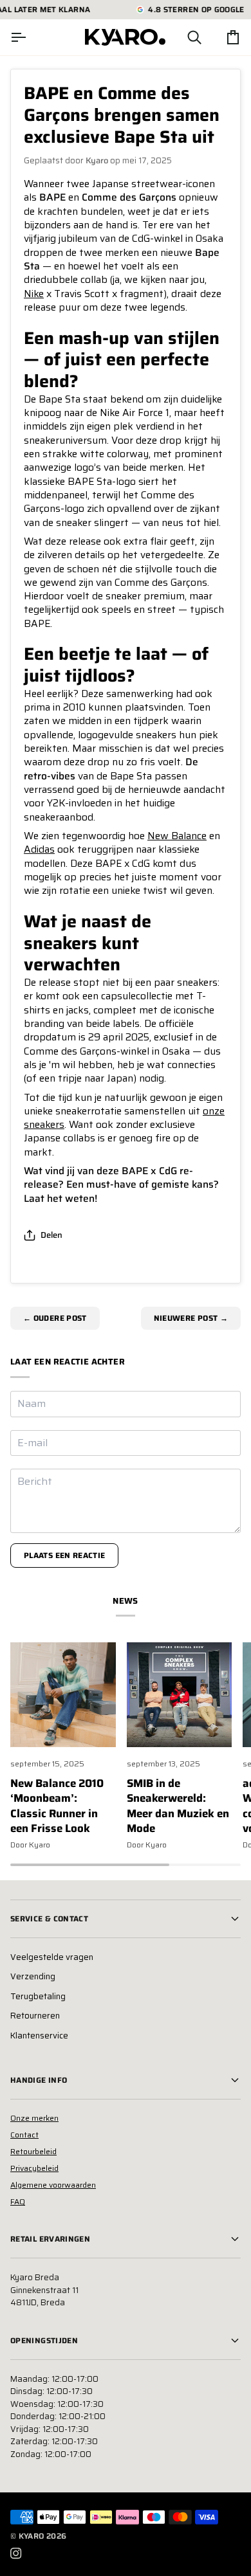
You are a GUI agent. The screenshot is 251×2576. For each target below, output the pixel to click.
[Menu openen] (30, 37)
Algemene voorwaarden (53, 2185)
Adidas (39, 849)
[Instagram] (16, 2553)
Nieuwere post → (191, 1318)
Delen (51, 1235)
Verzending (33, 1976)
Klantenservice (39, 2036)
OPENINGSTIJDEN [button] (44, 2340)
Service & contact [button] (49, 1918)
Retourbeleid (33, 2151)
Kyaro (32, 2536)
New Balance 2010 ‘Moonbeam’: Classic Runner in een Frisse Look (57, 1806)
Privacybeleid (34, 2168)
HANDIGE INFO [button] (39, 2080)
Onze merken (34, 2118)
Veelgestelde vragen (52, 1957)
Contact (24, 2135)
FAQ (18, 2201)
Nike (34, 294)
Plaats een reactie (64, 1555)
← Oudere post (55, 1318)
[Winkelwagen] (221, 37)
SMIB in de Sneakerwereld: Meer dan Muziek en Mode (178, 1806)
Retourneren (35, 2016)
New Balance (177, 836)
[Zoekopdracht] (183, 37)
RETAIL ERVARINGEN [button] (50, 2239)
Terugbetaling (38, 1996)
